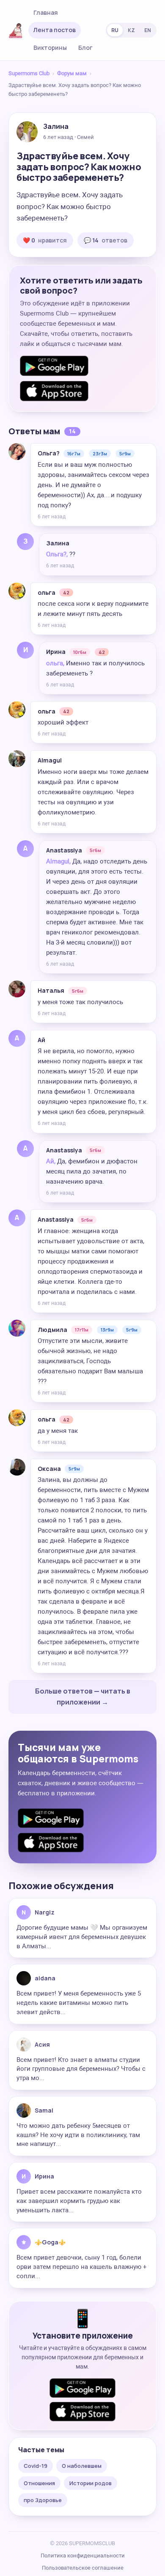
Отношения (39, 2483)
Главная (46, 12)
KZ (131, 30)
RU (115, 30)
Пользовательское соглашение (83, 2568)
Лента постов (55, 30)
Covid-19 (36, 2466)
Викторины (50, 48)
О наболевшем (82, 2466)
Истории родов (91, 2483)
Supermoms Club (29, 73)
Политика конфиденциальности (83, 2556)
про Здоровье (43, 2500)
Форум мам (72, 73)
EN (148, 30)
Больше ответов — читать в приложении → (83, 1696)
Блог (85, 48)
